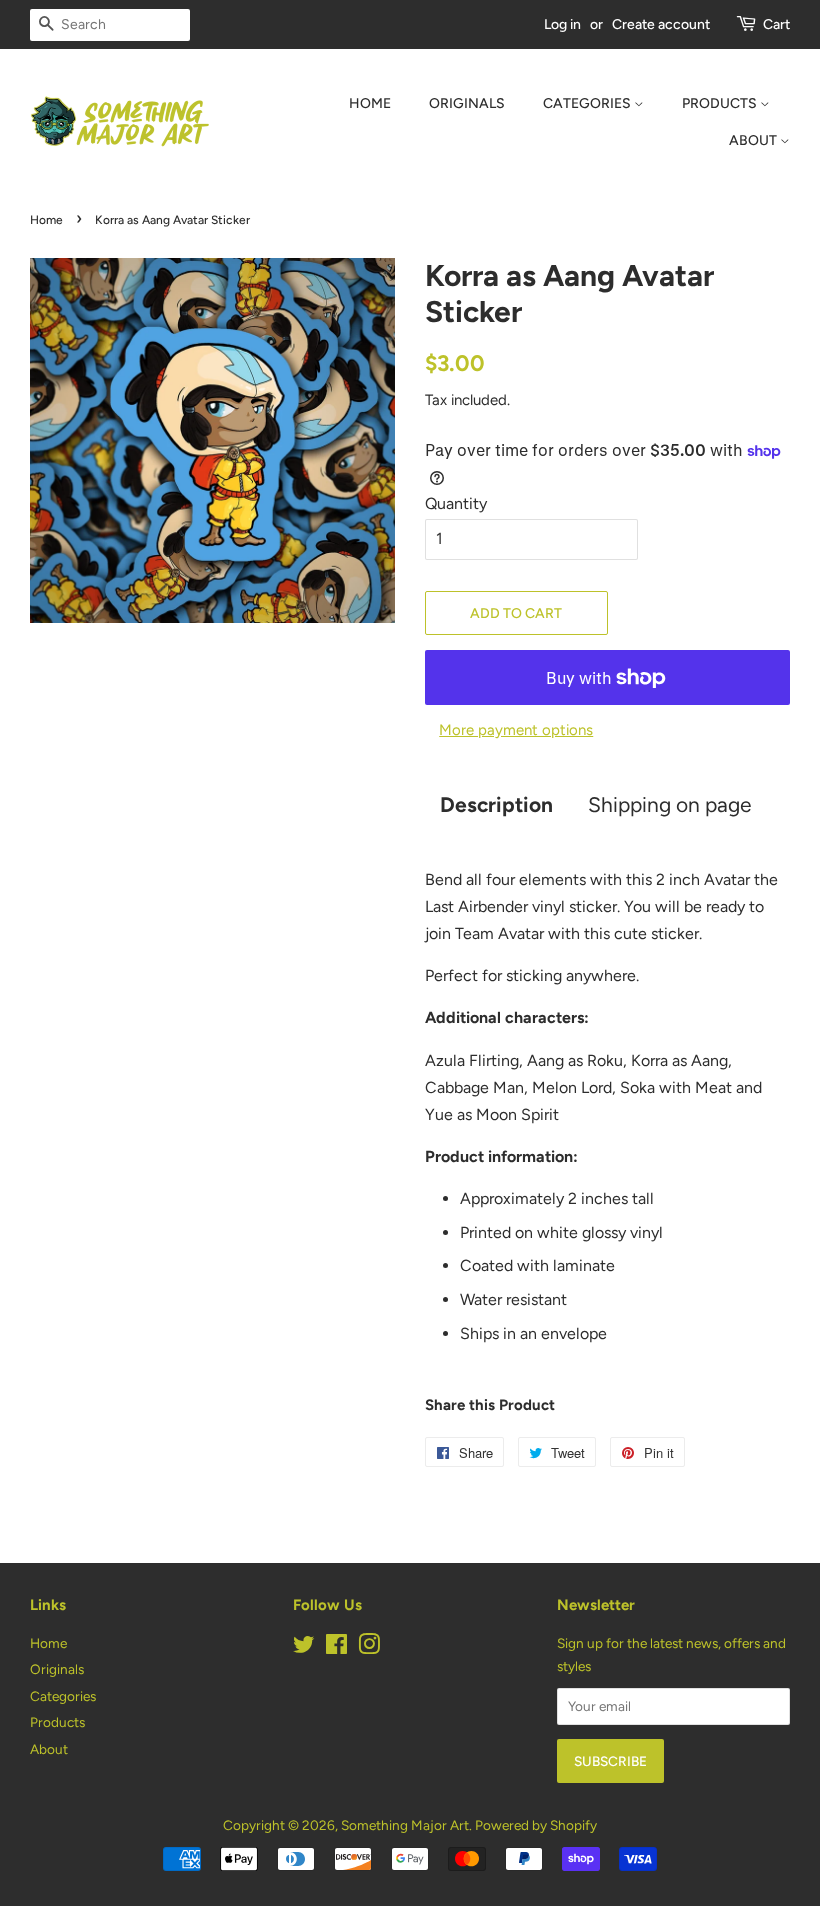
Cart (776, 24)
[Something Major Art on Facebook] (336, 1648)
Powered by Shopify (536, 1825)
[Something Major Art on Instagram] (369, 1648)
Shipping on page (669, 804)
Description (496, 804)
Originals (467, 103)
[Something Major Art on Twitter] (304, 1648)
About (754, 140)
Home (370, 103)
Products (721, 103)
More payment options (516, 730)
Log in (562, 24)
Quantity (456, 503)
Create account (661, 24)
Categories (588, 103)
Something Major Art (405, 1825)
